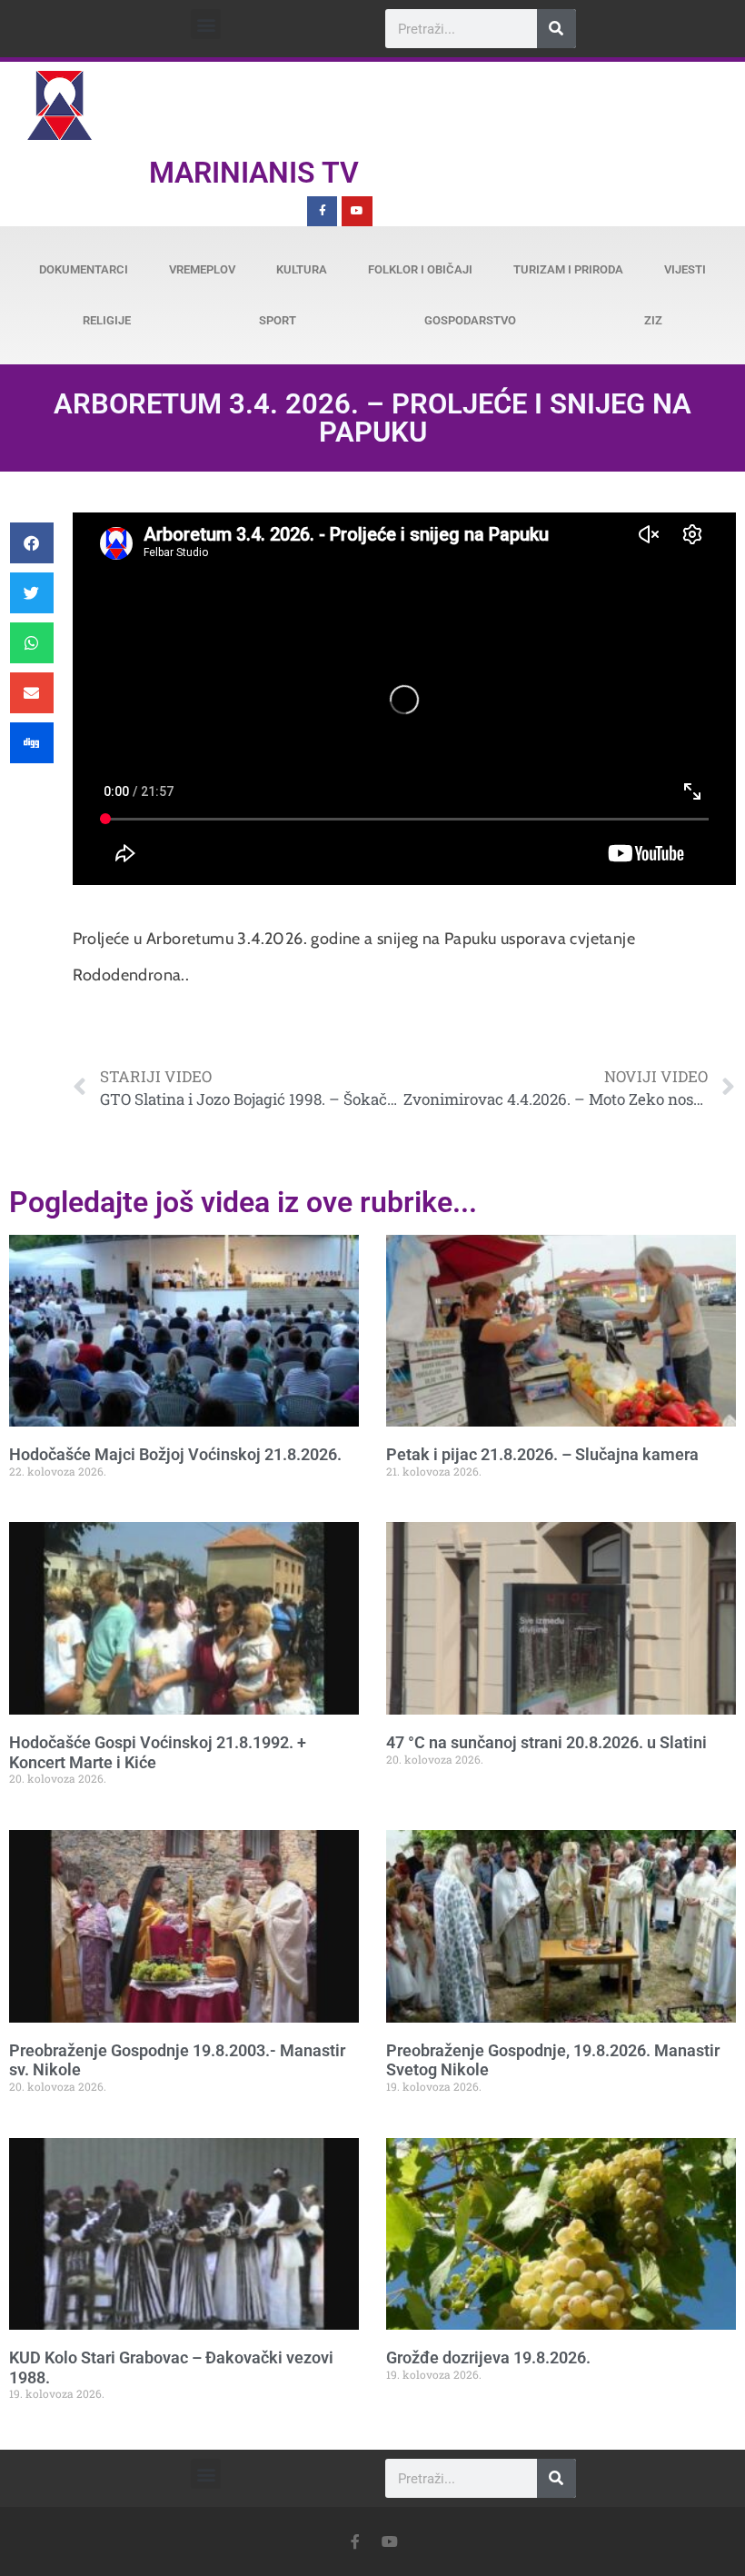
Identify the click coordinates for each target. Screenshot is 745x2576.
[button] (206, 24)
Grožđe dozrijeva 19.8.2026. (488, 2357)
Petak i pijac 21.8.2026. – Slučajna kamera (542, 1454)
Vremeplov (202, 269)
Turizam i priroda (568, 269)
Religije (107, 320)
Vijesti (685, 269)
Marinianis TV (254, 173)
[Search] (556, 29)
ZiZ (653, 320)
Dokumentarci (84, 269)
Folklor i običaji (420, 269)
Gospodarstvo (470, 320)
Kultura (302, 269)
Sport (278, 320)
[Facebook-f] (323, 212)
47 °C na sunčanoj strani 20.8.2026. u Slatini (546, 1742)
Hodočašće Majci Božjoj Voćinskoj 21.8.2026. (175, 1454)
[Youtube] (357, 212)
